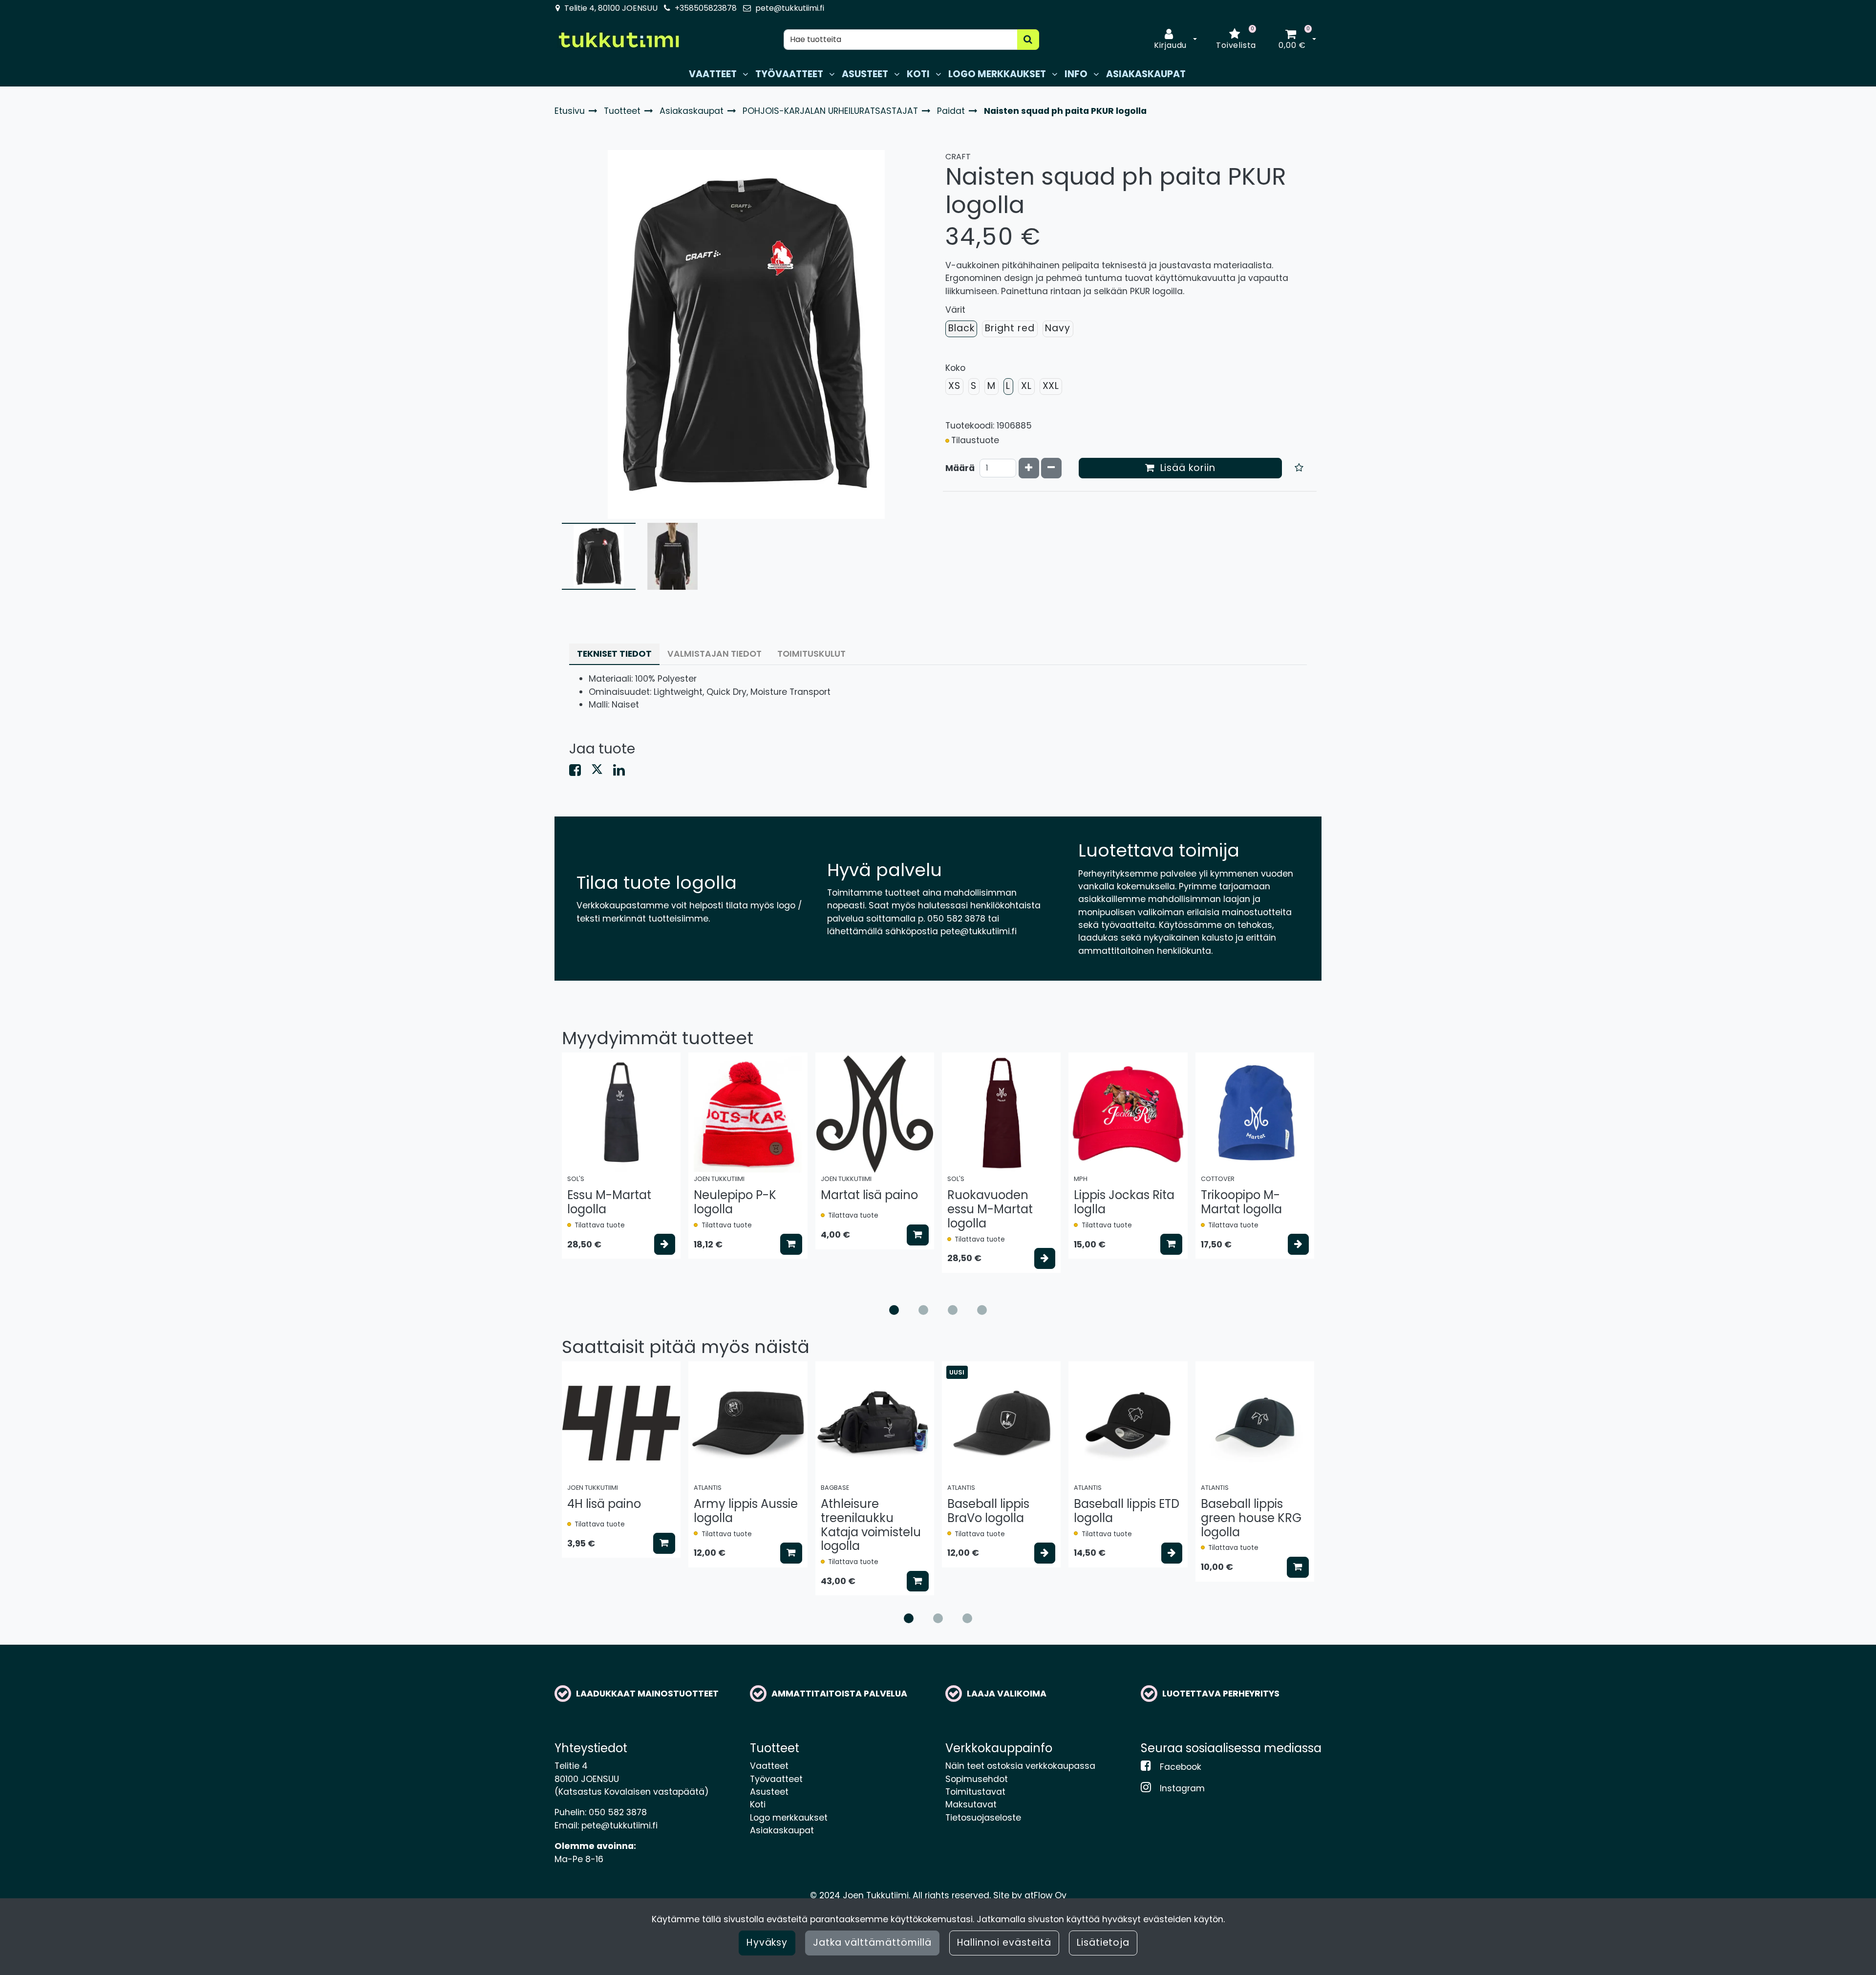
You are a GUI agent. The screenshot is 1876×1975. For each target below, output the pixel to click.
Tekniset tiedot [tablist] (614, 654)
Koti (758, 1804)
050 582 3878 (618, 1812)
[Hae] (1028, 40)
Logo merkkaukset (789, 1818)
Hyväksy (767, 1943)
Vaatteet (769, 1766)
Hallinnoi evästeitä (1004, 1943)
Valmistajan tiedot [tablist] (714, 654)
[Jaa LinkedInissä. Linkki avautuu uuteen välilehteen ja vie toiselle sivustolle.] (623, 772)
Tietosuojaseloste (983, 1818)
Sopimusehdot (977, 1779)
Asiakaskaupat (782, 1830)
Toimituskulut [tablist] (811, 654)
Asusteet (769, 1792)
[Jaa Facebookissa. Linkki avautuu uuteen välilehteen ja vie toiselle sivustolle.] (580, 772)
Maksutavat (971, 1804)
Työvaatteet (776, 1779)
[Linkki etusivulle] (618, 40)
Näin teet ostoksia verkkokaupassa (1020, 1766)
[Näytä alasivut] (745, 74)
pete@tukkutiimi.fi (790, 8)
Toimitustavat (975, 1792)
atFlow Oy (1045, 1895)
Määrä (960, 468)
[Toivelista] (1299, 468)
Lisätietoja (1103, 1943)
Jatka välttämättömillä (872, 1943)
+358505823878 (706, 8)
